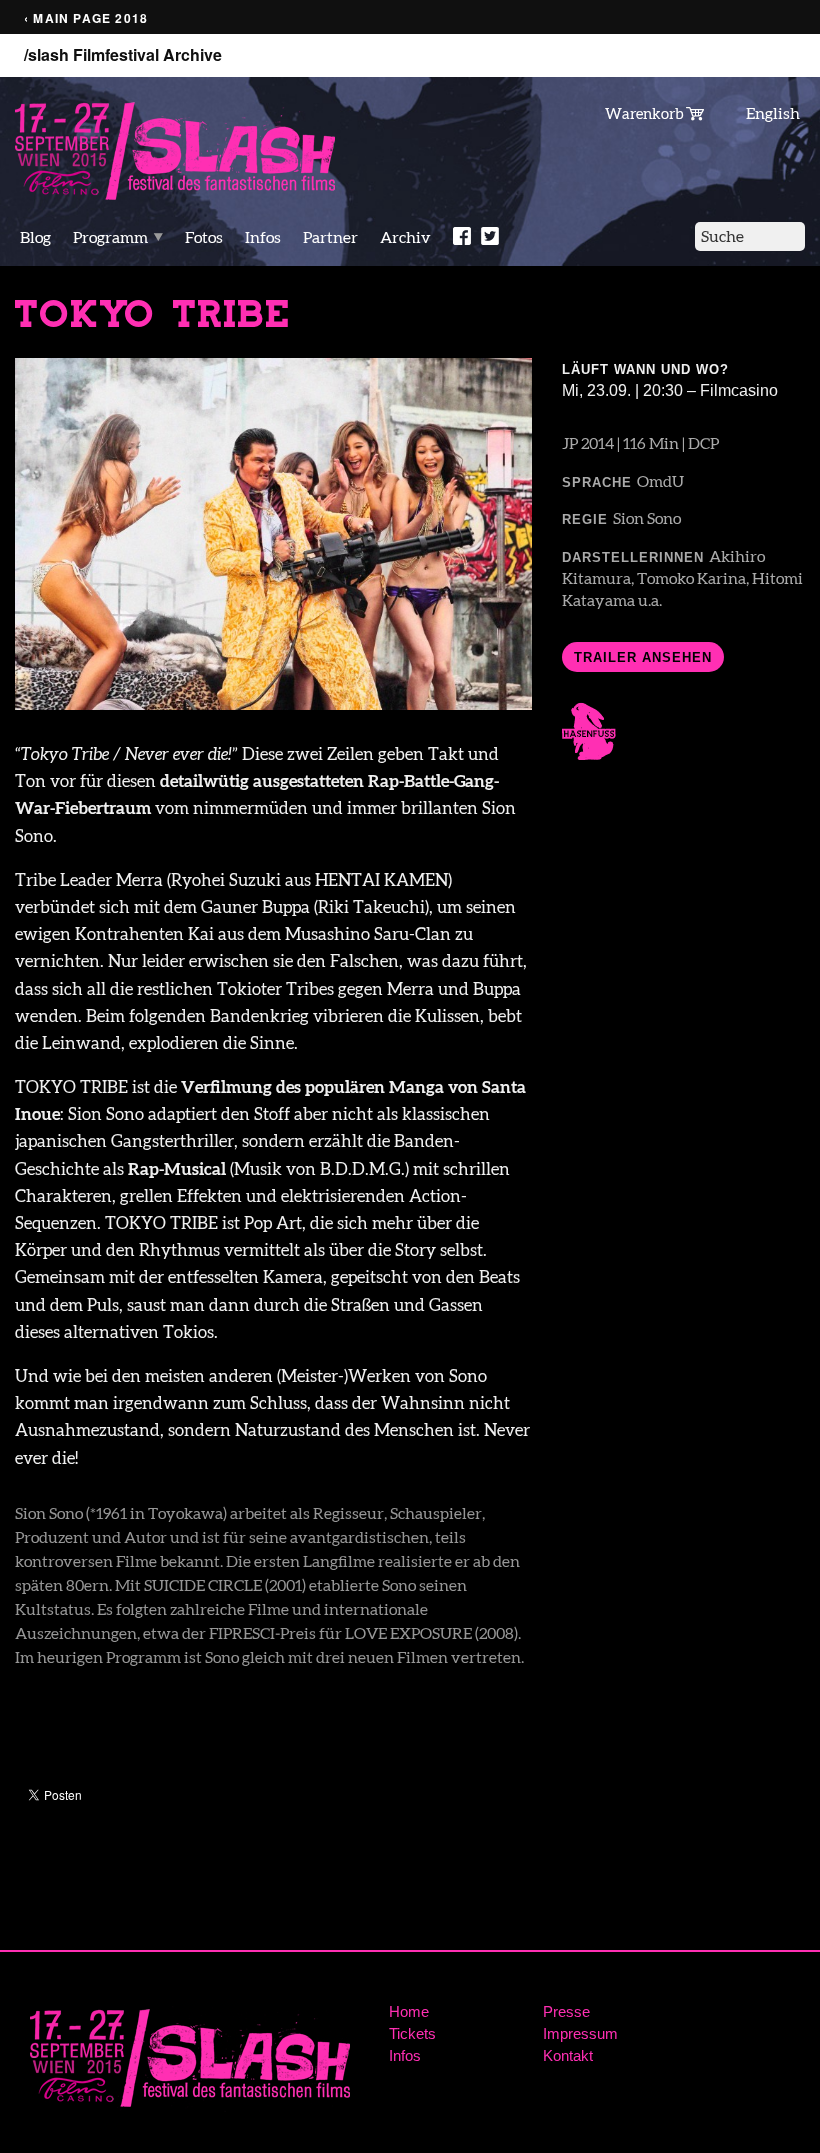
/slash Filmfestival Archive (123, 55)
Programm (110, 237)
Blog (35, 237)
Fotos (204, 237)
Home (409, 2011)
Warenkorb (645, 113)
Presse (566, 2011)
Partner (330, 237)
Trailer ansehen (643, 657)
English (773, 113)
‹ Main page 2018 (86, 18)
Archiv (405, 237)
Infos (263, 237)
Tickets (412, 2033)
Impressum (580, 2033)
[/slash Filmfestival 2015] (175, 149)
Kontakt (568, 2055)
